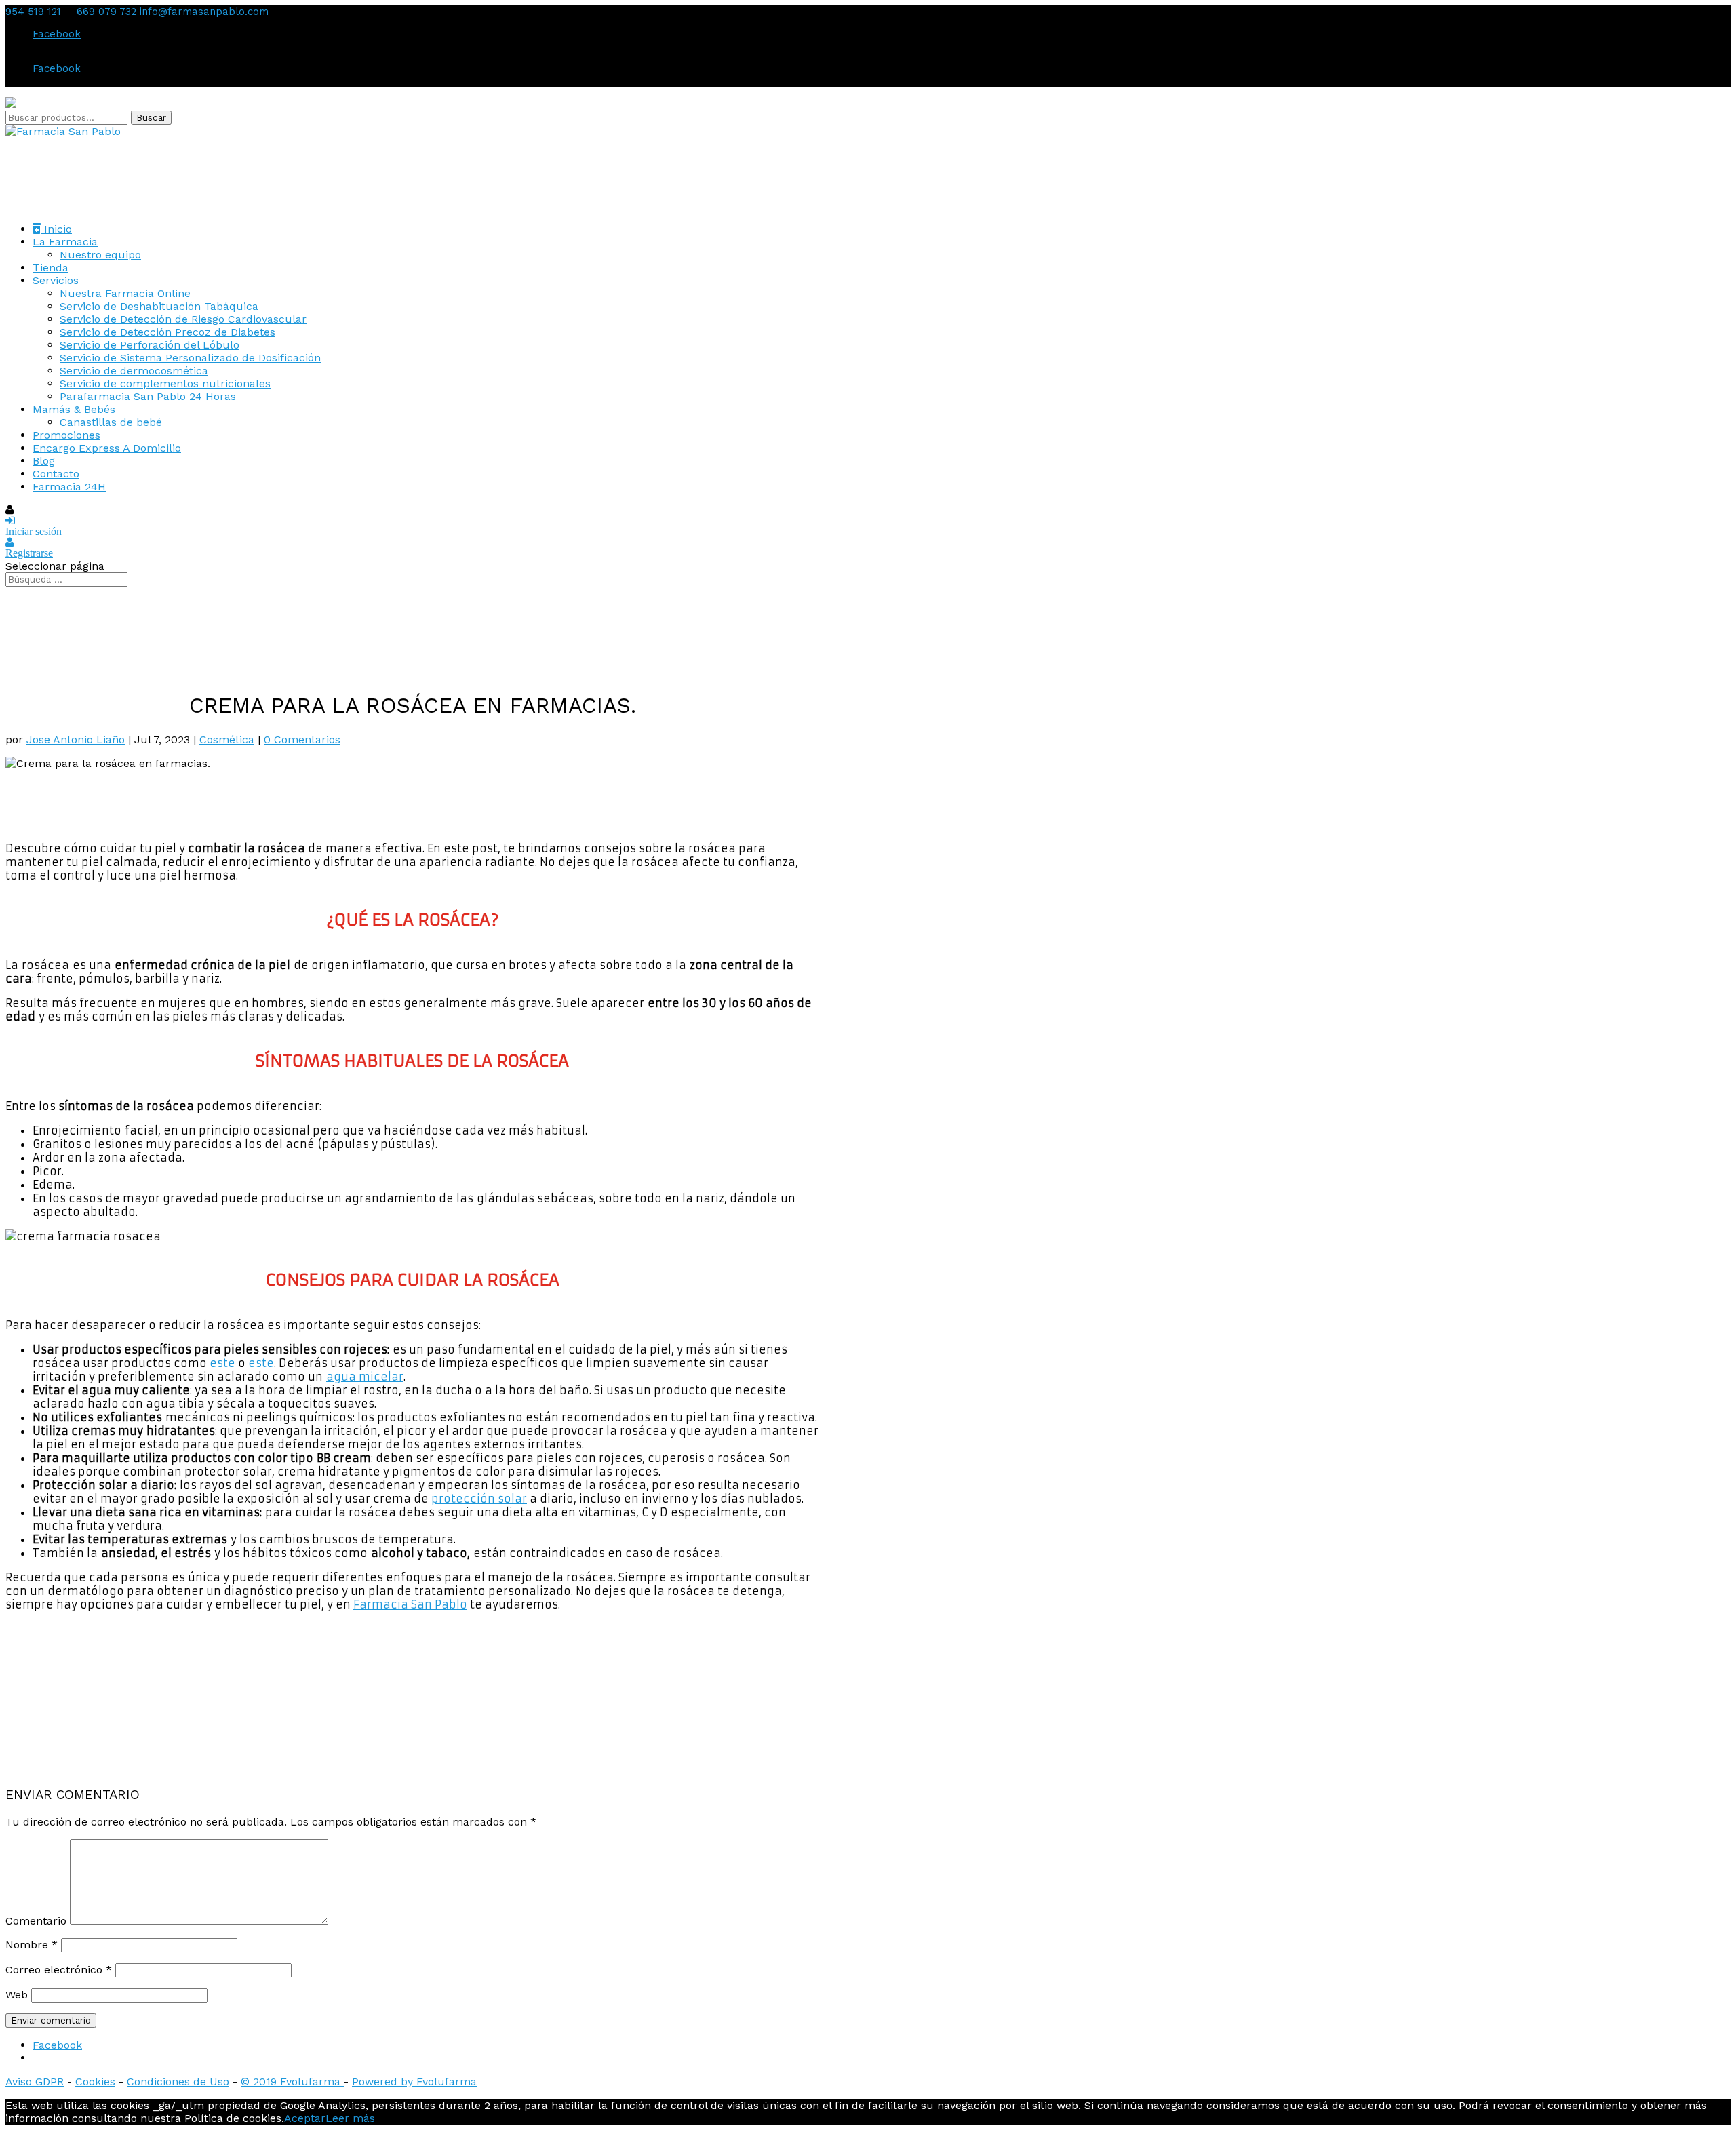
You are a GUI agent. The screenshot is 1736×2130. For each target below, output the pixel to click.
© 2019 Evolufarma (292, 2082)
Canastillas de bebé (111, 422)
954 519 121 (33, 12)
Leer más (350, 2118)
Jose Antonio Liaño (76, 739)
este (222, 1363)
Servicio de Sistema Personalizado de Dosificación (190, 358)
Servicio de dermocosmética (134, 371)
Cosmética (227, 739)
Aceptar (305, 2118)
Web (17, 1995)
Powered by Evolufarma (414, 2082)
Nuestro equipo (100, 255)
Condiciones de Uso (178, 2082)
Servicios (56, 280)
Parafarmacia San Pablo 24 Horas (148, 396)
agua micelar (365, 1377)
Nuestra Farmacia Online (125, 293)
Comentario (36, 1921)
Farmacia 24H (69, 487)
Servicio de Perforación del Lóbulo (150, 345)
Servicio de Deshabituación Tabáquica (159, 306)
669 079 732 (105, 12)
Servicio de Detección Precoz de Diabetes (167, 332)
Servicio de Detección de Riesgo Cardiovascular (183, 319)
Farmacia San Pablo (410, 1604)
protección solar (479, 1499)
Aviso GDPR (35, 2082)
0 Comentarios (302, 739)
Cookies (95, 2082)
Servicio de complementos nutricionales (165, 383)
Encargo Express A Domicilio (107, 448)
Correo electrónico (59, 1970)
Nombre (32, 1945)
